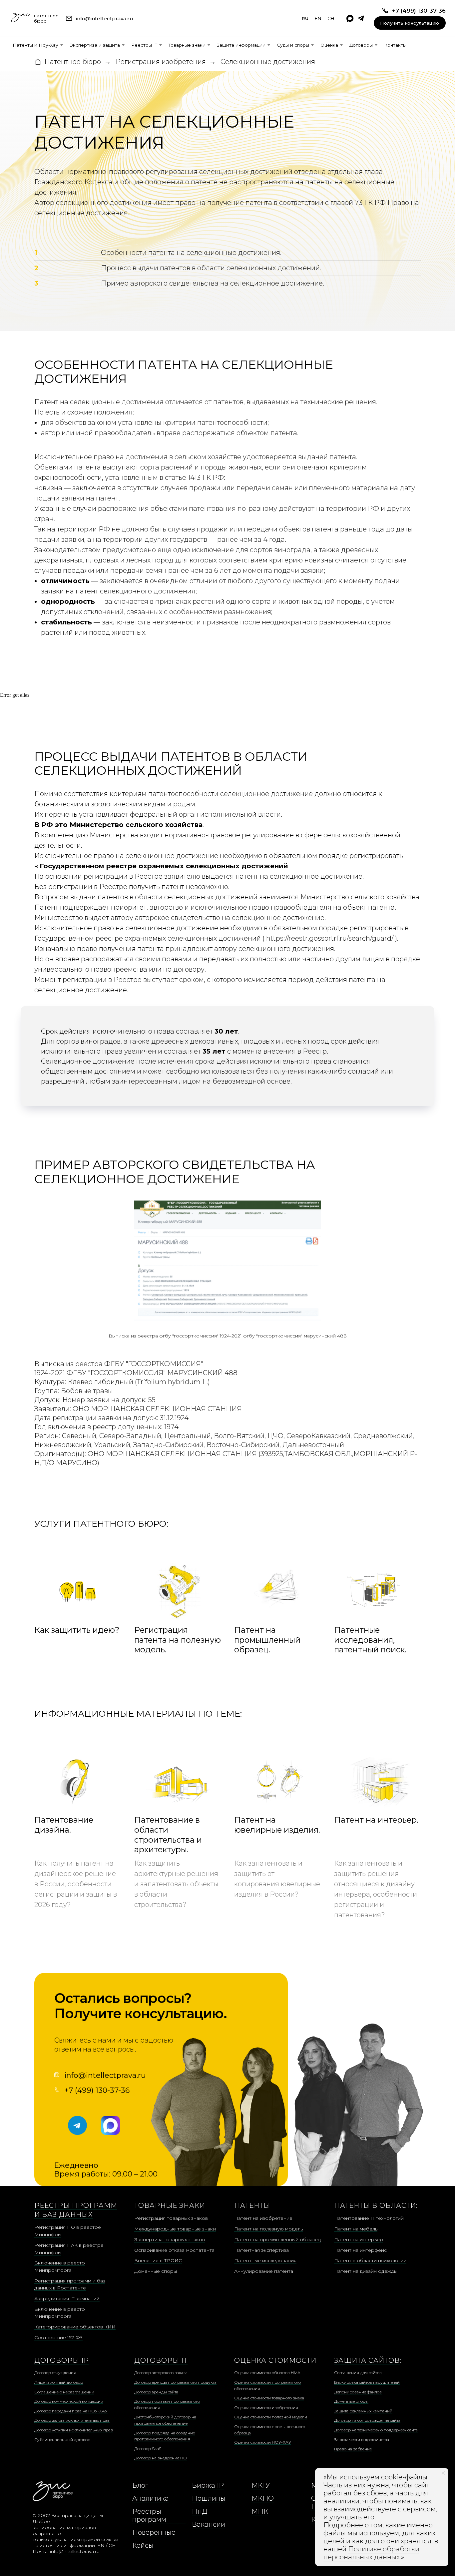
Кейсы (143, 2545)
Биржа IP (208, 2485)
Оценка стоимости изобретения (266, 2408)
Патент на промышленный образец (277, 2239)
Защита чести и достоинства (362, 2440)
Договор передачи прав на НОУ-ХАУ (71, 2411)
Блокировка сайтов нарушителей (367, 2382)
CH (331, 18)
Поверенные (154, 2532)
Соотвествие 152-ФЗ (58, 2337)
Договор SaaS (148, 2449)
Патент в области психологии (370, 2260)
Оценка (329, 45)
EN (318, 18)
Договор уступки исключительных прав (74, 2430)
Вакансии (209, 2524)
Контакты (395, 45)
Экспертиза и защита (95, 45)
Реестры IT (144, 45)
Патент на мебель (356, 2229)
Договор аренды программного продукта (175, 2382)
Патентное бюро (73, 62)
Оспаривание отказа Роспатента (174, 2250)
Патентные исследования (265, 2260)
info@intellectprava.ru (105, 2075)
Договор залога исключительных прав (72, 2420)
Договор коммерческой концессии (69, 2401)
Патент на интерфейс (360, 2250)
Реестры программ (149, 2515)
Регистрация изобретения (161, 62)
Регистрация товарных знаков (171, 2218)
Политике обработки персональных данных (371, 2553)
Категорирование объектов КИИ (75, 2327)
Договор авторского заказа (161, 2373)
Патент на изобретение (263, 2218)
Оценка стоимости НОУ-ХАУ (263, 2442)
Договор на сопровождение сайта (367, 2420)
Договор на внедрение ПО (161, 2458)
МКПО (263, 2498)
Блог (140, 2485)
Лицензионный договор (59, 2382)
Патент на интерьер (359, 2239)
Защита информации (241, 45)
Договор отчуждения (55, 2373)
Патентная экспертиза (261, 2250)
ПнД (200, 2511)
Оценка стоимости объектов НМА (267, 2373)
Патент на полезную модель (268, 2229)
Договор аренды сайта (156, 2392)
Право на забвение (353, 2449)
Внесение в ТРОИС (158, 2260)
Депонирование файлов (358, 2392)
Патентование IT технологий (369, 2218)
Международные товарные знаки (175, 2229)
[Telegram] (361, 18)
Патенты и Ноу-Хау (35, 45)
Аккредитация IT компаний (67, 2298)
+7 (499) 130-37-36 (97, 2090)
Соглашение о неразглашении (64, 2392)
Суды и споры (293, 45)
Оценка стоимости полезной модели (271, 2417)
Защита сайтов (367, 2360)
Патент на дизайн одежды (366, 2271)
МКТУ (261, 2485)
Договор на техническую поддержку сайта (376, 2430)
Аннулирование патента (264, 2271)
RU (305, 18)
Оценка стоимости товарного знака (269, 2398)
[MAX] (350, 18)
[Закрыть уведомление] (443, 2473)
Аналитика (151, 2498)
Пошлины (209, 2498)
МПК (260, 2511)
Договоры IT (161, 2360)
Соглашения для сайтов (358, 2373)
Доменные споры (156, 2271)
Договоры (361, 45)
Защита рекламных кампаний (363, 2411)
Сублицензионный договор (62, 2440)
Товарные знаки (187, 45)
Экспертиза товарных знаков (170, 2239)
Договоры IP (62, 2360)
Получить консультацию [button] (410, 23)
